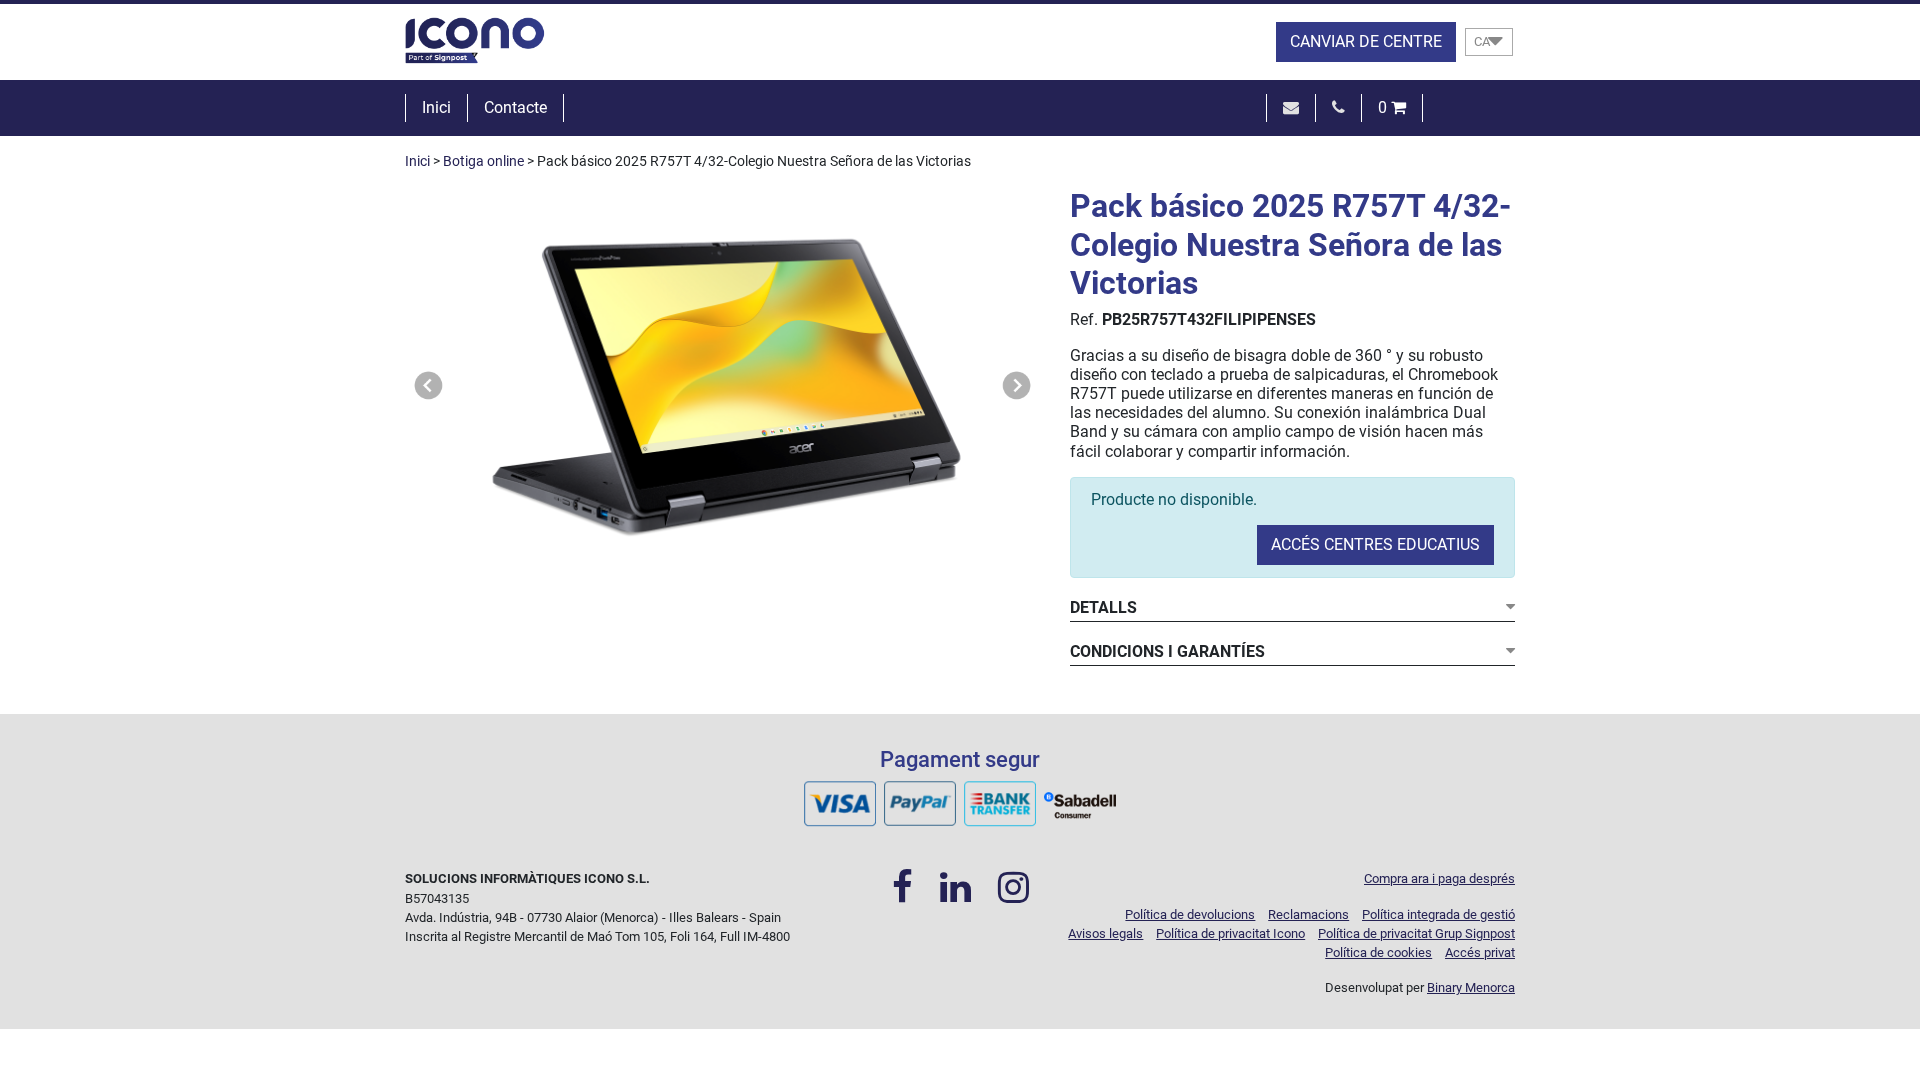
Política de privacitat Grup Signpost (1416, 933)
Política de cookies (1378, 952)
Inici (436, 107)
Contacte (515, 107)
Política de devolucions (1190, 914)
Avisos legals (1105, 933)
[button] (429, 385)
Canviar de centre (1366, 41)
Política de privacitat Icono (1230, 933)
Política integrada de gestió (1438, 914)
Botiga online (483, 161)
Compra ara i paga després (1439, 878)
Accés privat (1480, 952)
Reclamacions (1308, 914)
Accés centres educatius (1375, 544)
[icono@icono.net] (1291, 107)
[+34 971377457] (1338, 107)
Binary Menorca (1471, 987)
